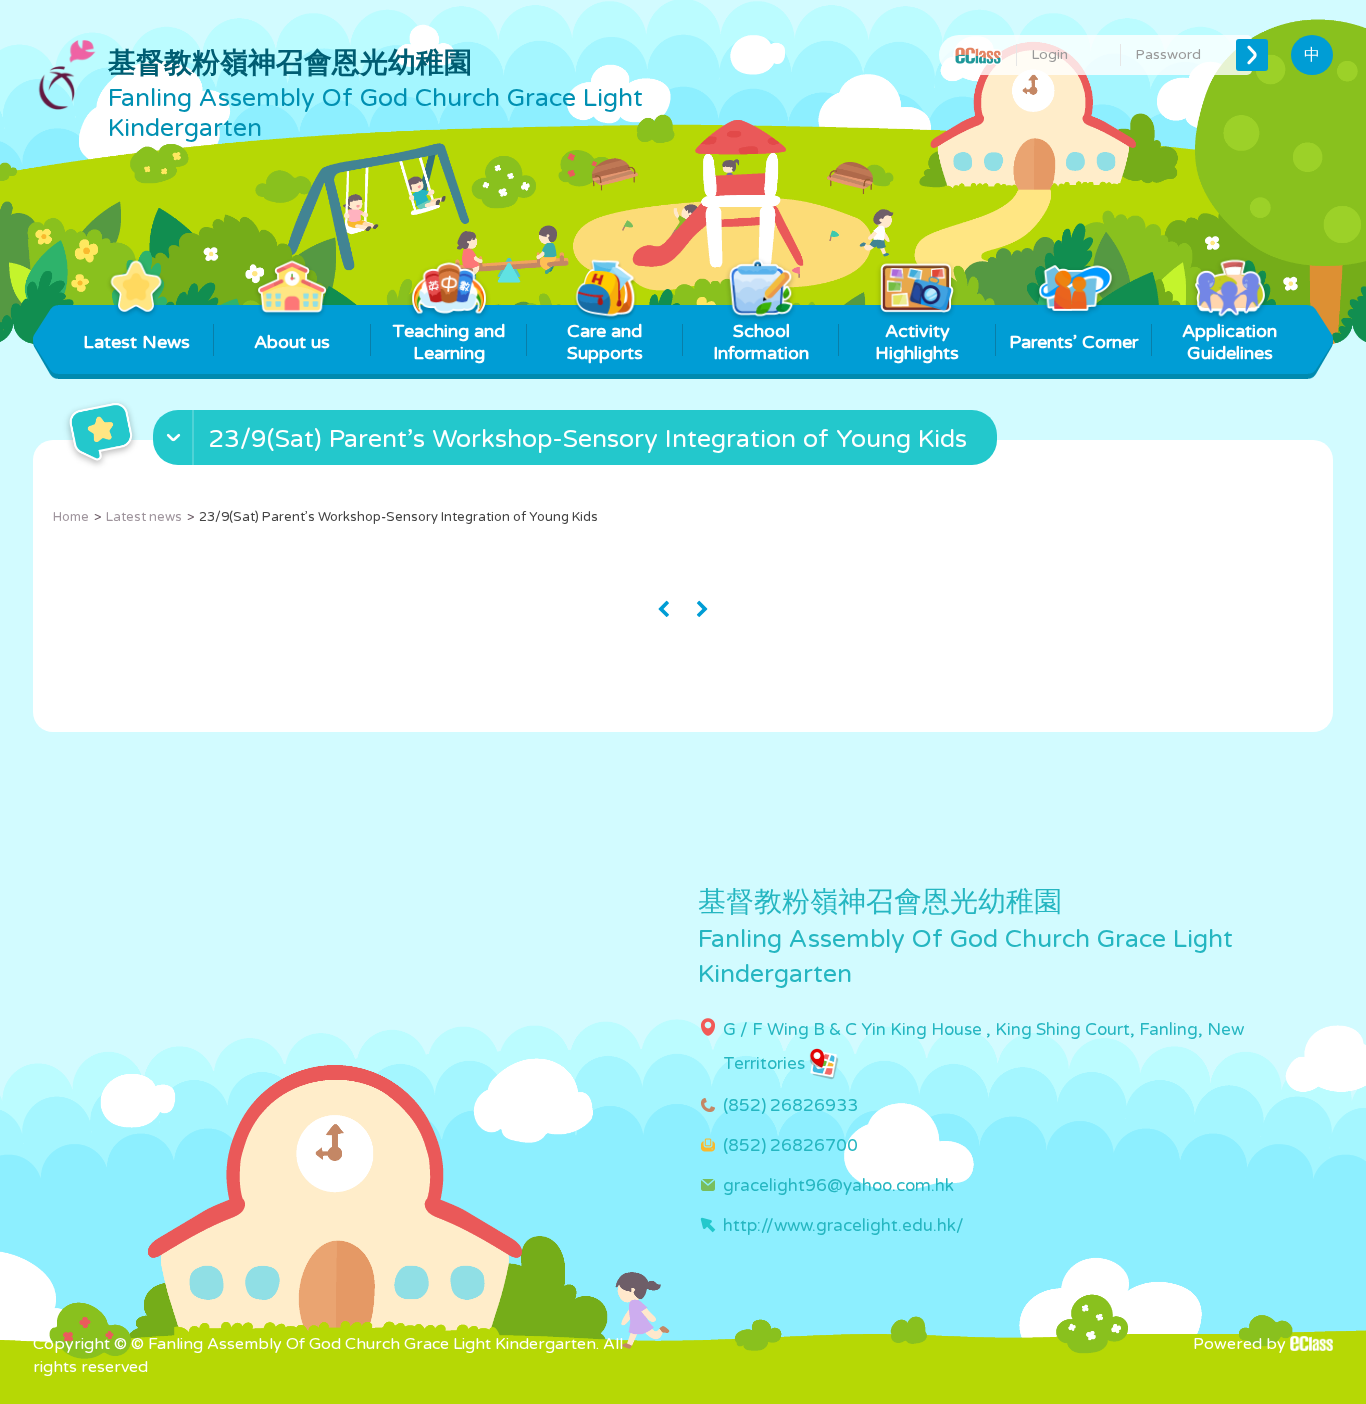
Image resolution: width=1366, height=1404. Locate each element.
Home (71, 517)
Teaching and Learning (448, 342)
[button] (577, 442)
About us (292, 342)
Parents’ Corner (1073, 342)
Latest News (136, 342)
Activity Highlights (917, 342)
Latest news (144, 517)
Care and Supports (605, 342)
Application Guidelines (1229, 342)
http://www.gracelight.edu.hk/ (843, 1225)
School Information (761, 342)
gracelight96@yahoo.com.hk (838, 1185)
